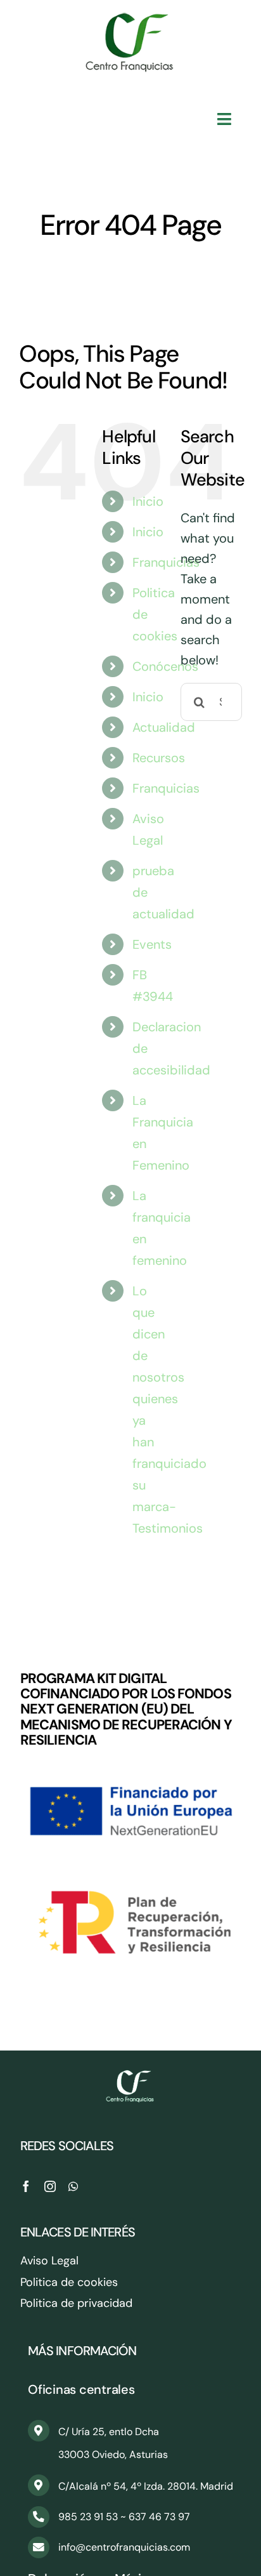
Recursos (159, 758)
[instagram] (50, 2186)
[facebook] (26, 2186)
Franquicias (166, 562)
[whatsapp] (73, 2186)
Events (152, 944)
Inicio (148, 501)
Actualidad (164, 727)
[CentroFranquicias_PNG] (130, 19)
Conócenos (165, 666)
